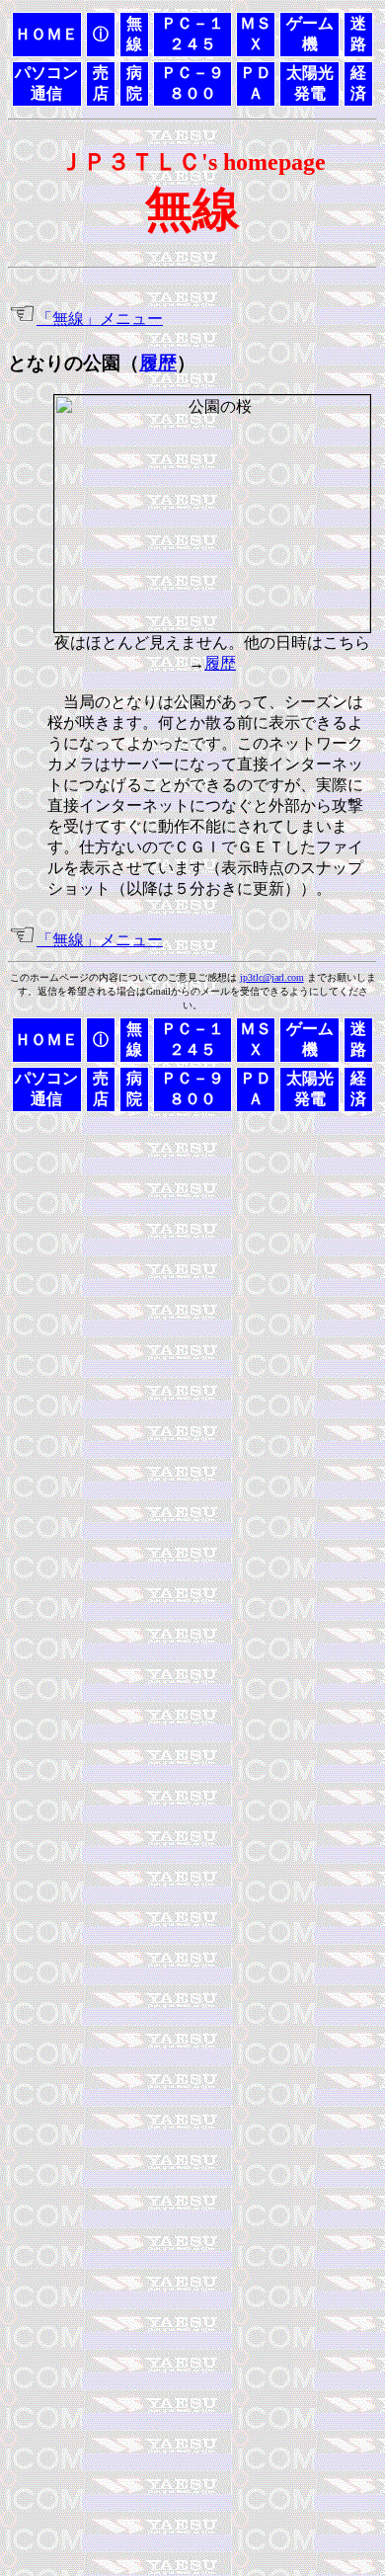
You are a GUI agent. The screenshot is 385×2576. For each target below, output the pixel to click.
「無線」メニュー (100, 319)
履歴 (158, 363)
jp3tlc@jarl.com (272, 977)
